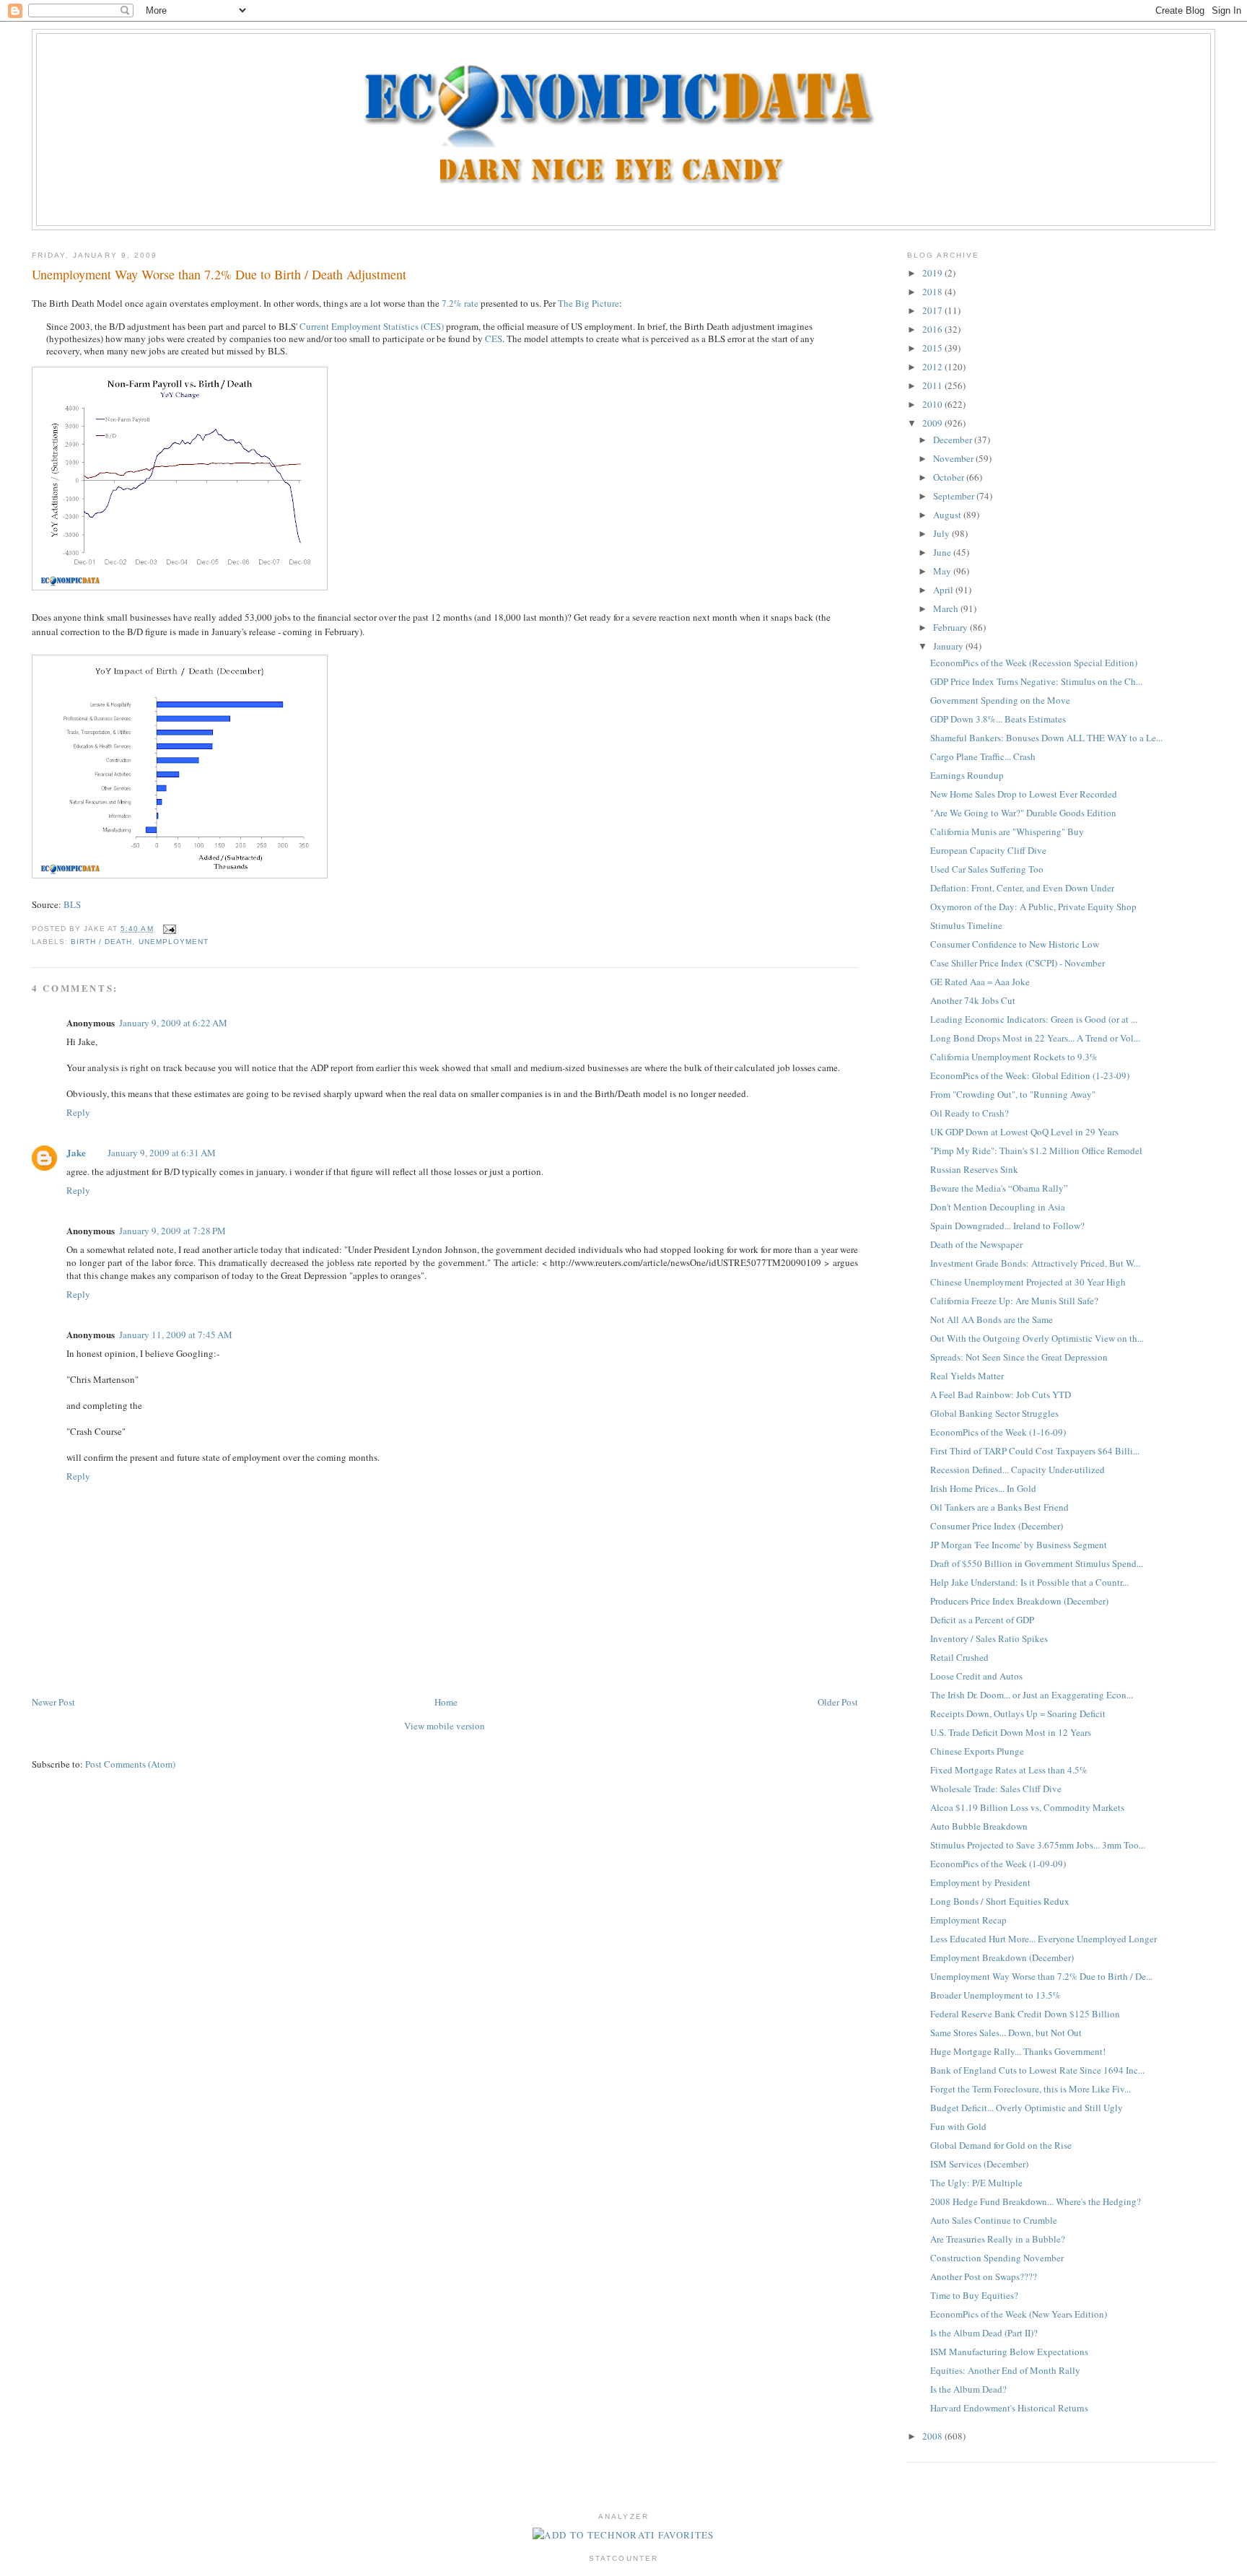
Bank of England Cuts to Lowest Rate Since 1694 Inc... (1037, 2070)
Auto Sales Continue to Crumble (994, 2220)
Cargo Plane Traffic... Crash (983, 756)
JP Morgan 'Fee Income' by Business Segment (1019, 1545)
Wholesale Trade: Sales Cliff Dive (996, 1789)
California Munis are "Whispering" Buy (1007, 831)
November (954, 458)
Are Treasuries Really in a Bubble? (998, 2239)
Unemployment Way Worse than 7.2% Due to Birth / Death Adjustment (219, 274)
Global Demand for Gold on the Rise (1001, 2145)
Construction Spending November (997, 2258)
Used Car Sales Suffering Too (987, 869)
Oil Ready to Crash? (970, 1113)
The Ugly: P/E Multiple (976, 2183)
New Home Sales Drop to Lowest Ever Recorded (1024, 794)
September (955, 496)
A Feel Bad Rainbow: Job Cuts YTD (1001, 1394)
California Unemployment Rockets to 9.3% (1014, 1057)
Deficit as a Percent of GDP (982, 1620)
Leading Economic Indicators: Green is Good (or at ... (1034, 1019)
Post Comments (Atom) (130, 1764)
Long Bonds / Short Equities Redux (1000, 1901)
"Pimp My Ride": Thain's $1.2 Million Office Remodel (1036, 1151)
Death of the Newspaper (976, 1244)
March (947, 608)
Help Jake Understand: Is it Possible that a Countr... (1029, 1582)
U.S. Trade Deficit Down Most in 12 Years (1011, 1732)
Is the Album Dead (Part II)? (984, 2333)
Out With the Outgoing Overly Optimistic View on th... (1037, 1338)
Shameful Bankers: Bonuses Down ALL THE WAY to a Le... (1046, 738)
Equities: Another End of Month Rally (1005, 2370)
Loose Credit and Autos (976, 1676)
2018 (933, 292)
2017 (933, 310)
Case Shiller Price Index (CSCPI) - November (1018, 963)
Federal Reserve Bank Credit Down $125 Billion (1025, 2014)
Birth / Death (101, 942)
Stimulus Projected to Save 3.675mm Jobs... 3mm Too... (1038, 1845)
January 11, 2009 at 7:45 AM (176, 1335)
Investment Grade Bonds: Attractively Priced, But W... (1035, 1263)
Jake (76, 1152)
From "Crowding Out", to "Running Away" (1013, 1094)
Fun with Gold (958, 2126)
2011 (933, 385)
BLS (72, 904)
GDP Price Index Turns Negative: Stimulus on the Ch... (1036, 681)
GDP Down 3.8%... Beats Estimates (998, 719)
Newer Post (53, 1702)
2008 (933, 2436)
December (954, 440)
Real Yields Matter (967, 1376)
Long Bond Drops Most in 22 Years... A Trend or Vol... (1035, 1038)
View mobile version (445, 1726)
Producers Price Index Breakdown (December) (1019, 1601)
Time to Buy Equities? (974, 2295)
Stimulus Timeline (966, 925)
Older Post (838, 1702)
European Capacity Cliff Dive (988, 850)
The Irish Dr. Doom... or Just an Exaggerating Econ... (1032, 1695)
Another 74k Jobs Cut (973, 1000)
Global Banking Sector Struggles (994, 1413)
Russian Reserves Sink (974, 1169)
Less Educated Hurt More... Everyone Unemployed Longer (1043, 1939)
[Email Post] (168, 929)
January (949, 646)
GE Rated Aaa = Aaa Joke (980, 982)
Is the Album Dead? (968, 2389)
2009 (933, 423)
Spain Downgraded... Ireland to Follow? (1007, 1226)
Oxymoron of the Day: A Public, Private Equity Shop (1033, 907)
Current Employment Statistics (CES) (372, 326)
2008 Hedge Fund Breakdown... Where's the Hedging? (1036, 2201)
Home (446, 1702)
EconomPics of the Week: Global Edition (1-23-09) (1030, 1075)
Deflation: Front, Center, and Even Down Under (1022, 888)
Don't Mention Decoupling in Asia (998, 1207)
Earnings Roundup (967, 775)
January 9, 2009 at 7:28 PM (172, 1231)
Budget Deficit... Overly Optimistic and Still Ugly (1027, 2108)
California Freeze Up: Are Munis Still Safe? (1014, 1301)
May (943, 571)
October (950, 477)
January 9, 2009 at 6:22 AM (173, 1023)
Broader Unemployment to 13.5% (996, 1995)
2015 (933, 348)
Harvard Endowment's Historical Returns (1009, 2408)
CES (494, 339)
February (951, 627)
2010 (933, 404)
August (948, 515)
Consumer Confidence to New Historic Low (1015, 944)
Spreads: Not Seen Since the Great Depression (1019, 1357)
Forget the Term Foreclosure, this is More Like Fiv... (1031, 2089)
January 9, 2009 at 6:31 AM (162, 1153)
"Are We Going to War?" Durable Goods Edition (1023, 813)
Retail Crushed (959, 1657)
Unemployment (174, 942)
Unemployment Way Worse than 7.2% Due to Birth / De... (1041, 1976)
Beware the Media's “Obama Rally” (999, 1188)
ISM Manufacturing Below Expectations (1009, 2352)
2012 (933, 367)
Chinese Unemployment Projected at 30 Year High (1028, 1282)
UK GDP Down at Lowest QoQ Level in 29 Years (1024, 1132)
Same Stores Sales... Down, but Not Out (1006, 2033)
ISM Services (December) (979, 2164)
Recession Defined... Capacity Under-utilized (1018, 1470)
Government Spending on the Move (1000, 700)
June (943, 552)
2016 (933, 329)
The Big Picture (589, 303)
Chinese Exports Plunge (977, 1751)
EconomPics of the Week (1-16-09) (998, 1432)
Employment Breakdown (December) (1002, 1957)
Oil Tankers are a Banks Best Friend (999, 1507)
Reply (78, 1112)
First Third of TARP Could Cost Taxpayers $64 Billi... (1035, 1451)
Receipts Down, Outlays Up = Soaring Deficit (1018, 1713)
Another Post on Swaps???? (984, 2276)
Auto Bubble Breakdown (979, 1826)
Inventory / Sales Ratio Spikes (989, 1638)
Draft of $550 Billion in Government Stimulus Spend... (1037, 1563)
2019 (933, 273)
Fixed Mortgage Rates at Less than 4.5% (1009, 1770)
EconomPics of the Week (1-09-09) (998, 1864)
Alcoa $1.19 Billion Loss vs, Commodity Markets (1027, 1807)
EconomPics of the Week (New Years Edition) (1019, 2314)
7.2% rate (460, 303)
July (942, 533)
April (944, 590)
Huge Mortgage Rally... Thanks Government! (1018, 2051)
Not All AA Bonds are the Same (992, 1319)
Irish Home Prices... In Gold (983, 1488)
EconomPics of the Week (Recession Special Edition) (1034, 663)
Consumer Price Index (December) (997, 1526)
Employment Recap (968, 1920)
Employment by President (980, 1882)
